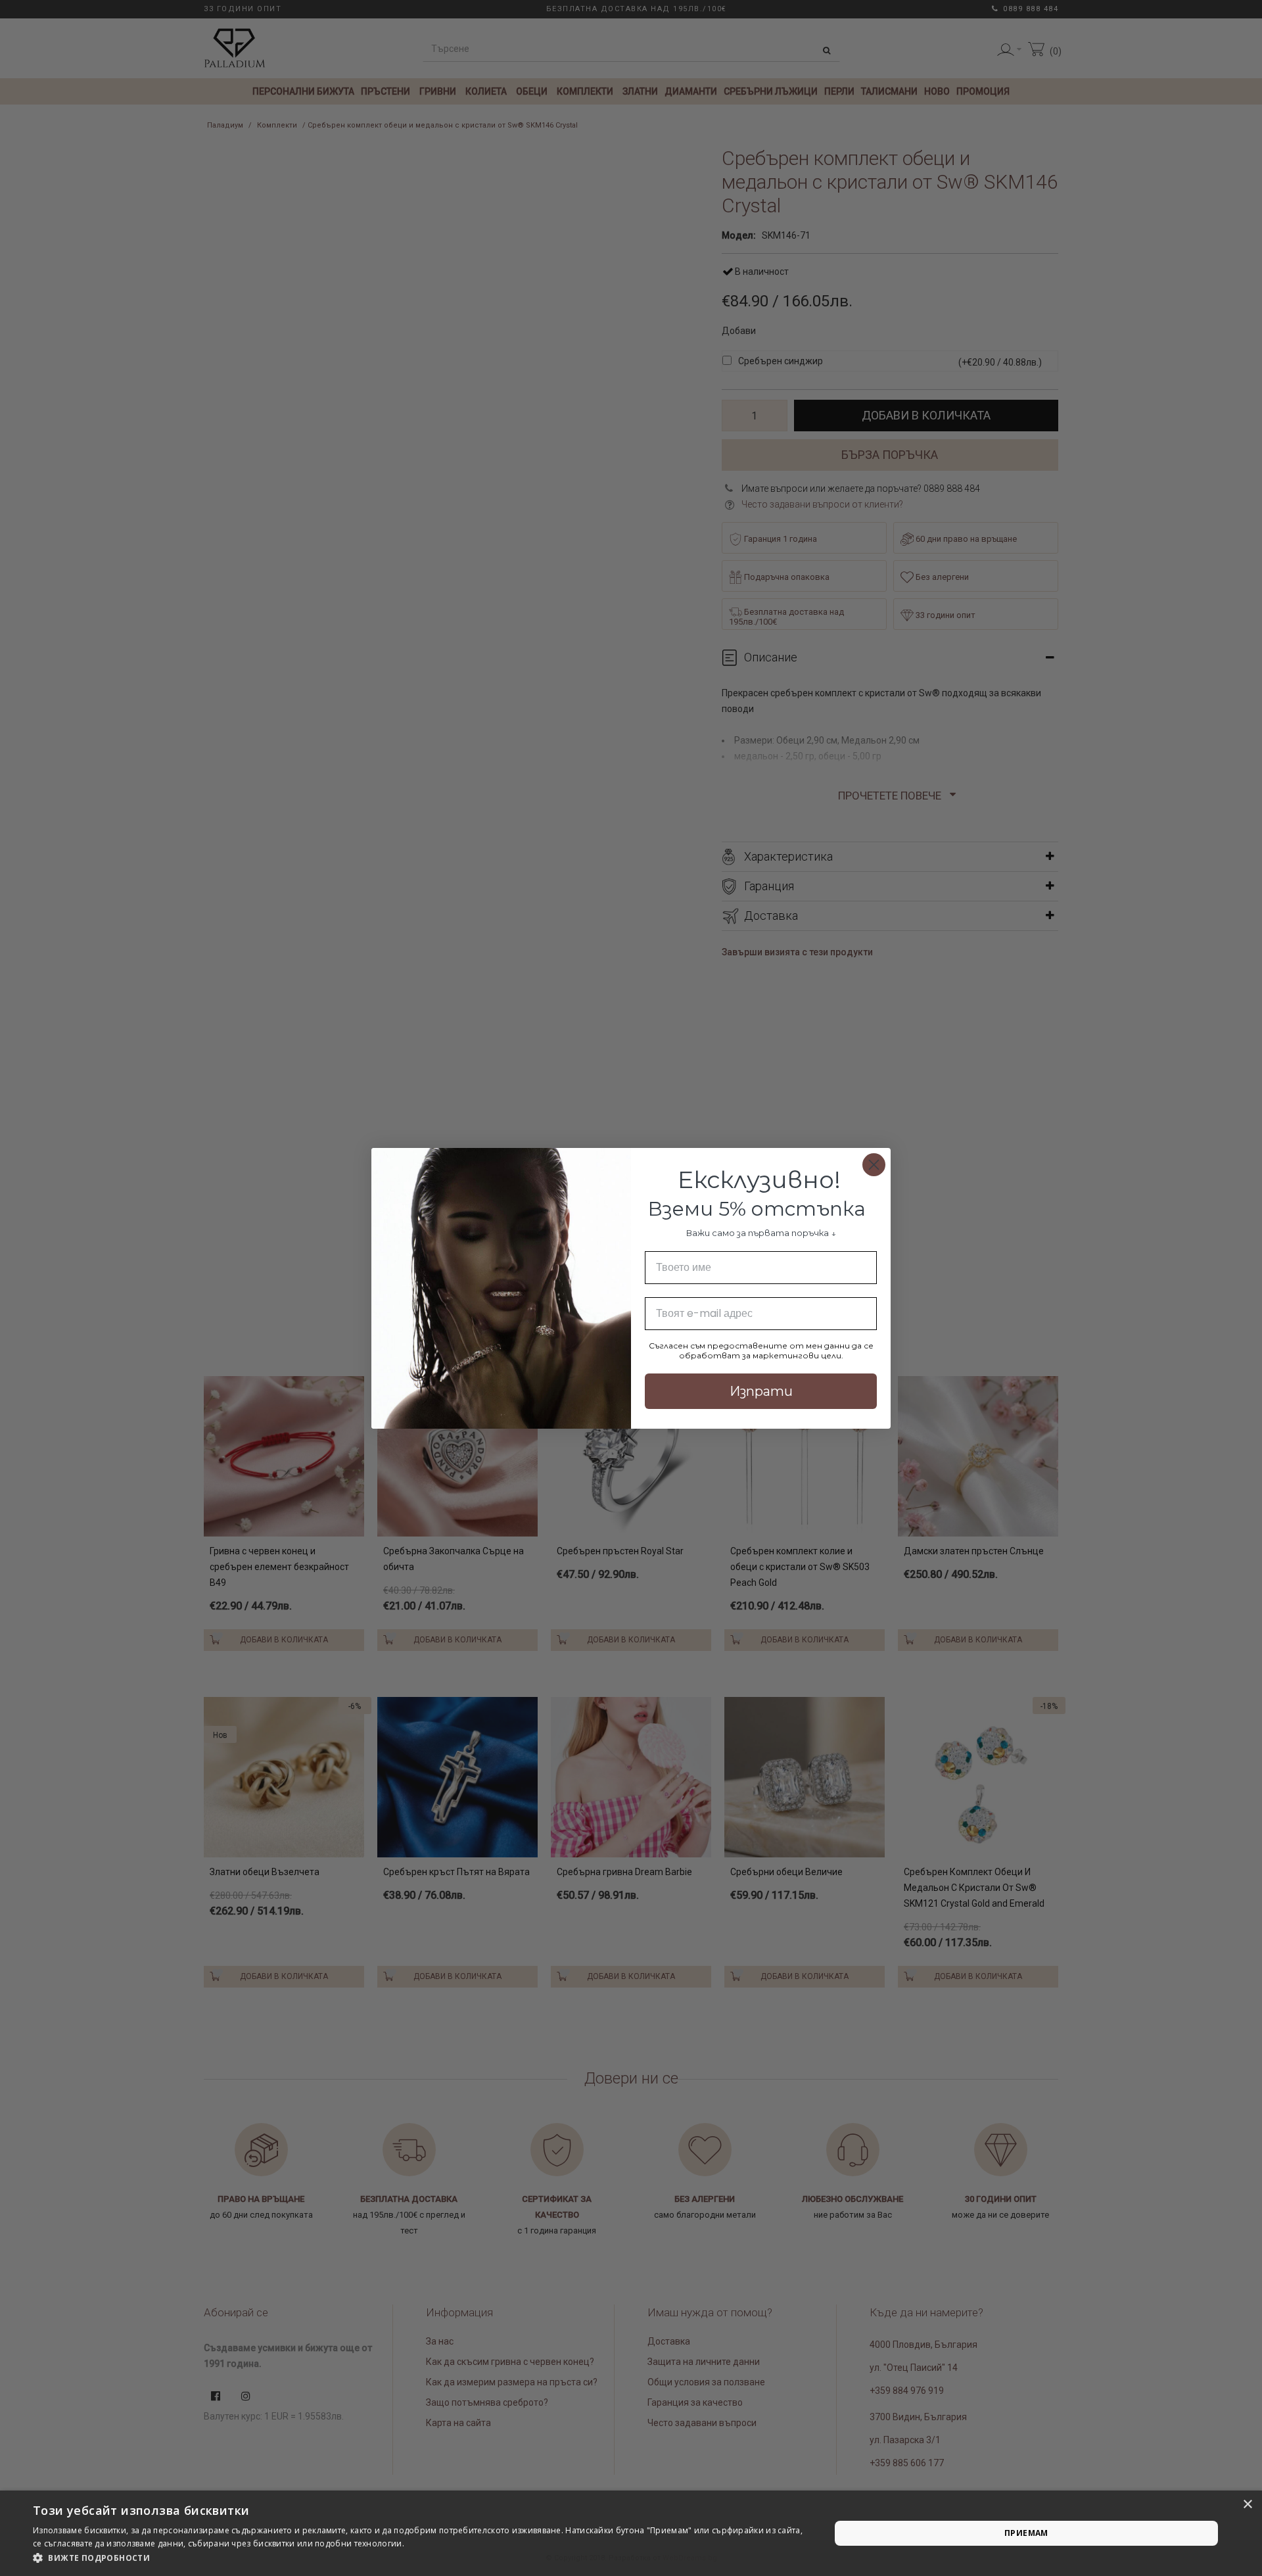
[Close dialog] (874, 1165)
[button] (420, 2558)
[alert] (631, 2533)
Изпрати (761, 1391)
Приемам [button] (1026, 2533)
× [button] (1247, 2505)
